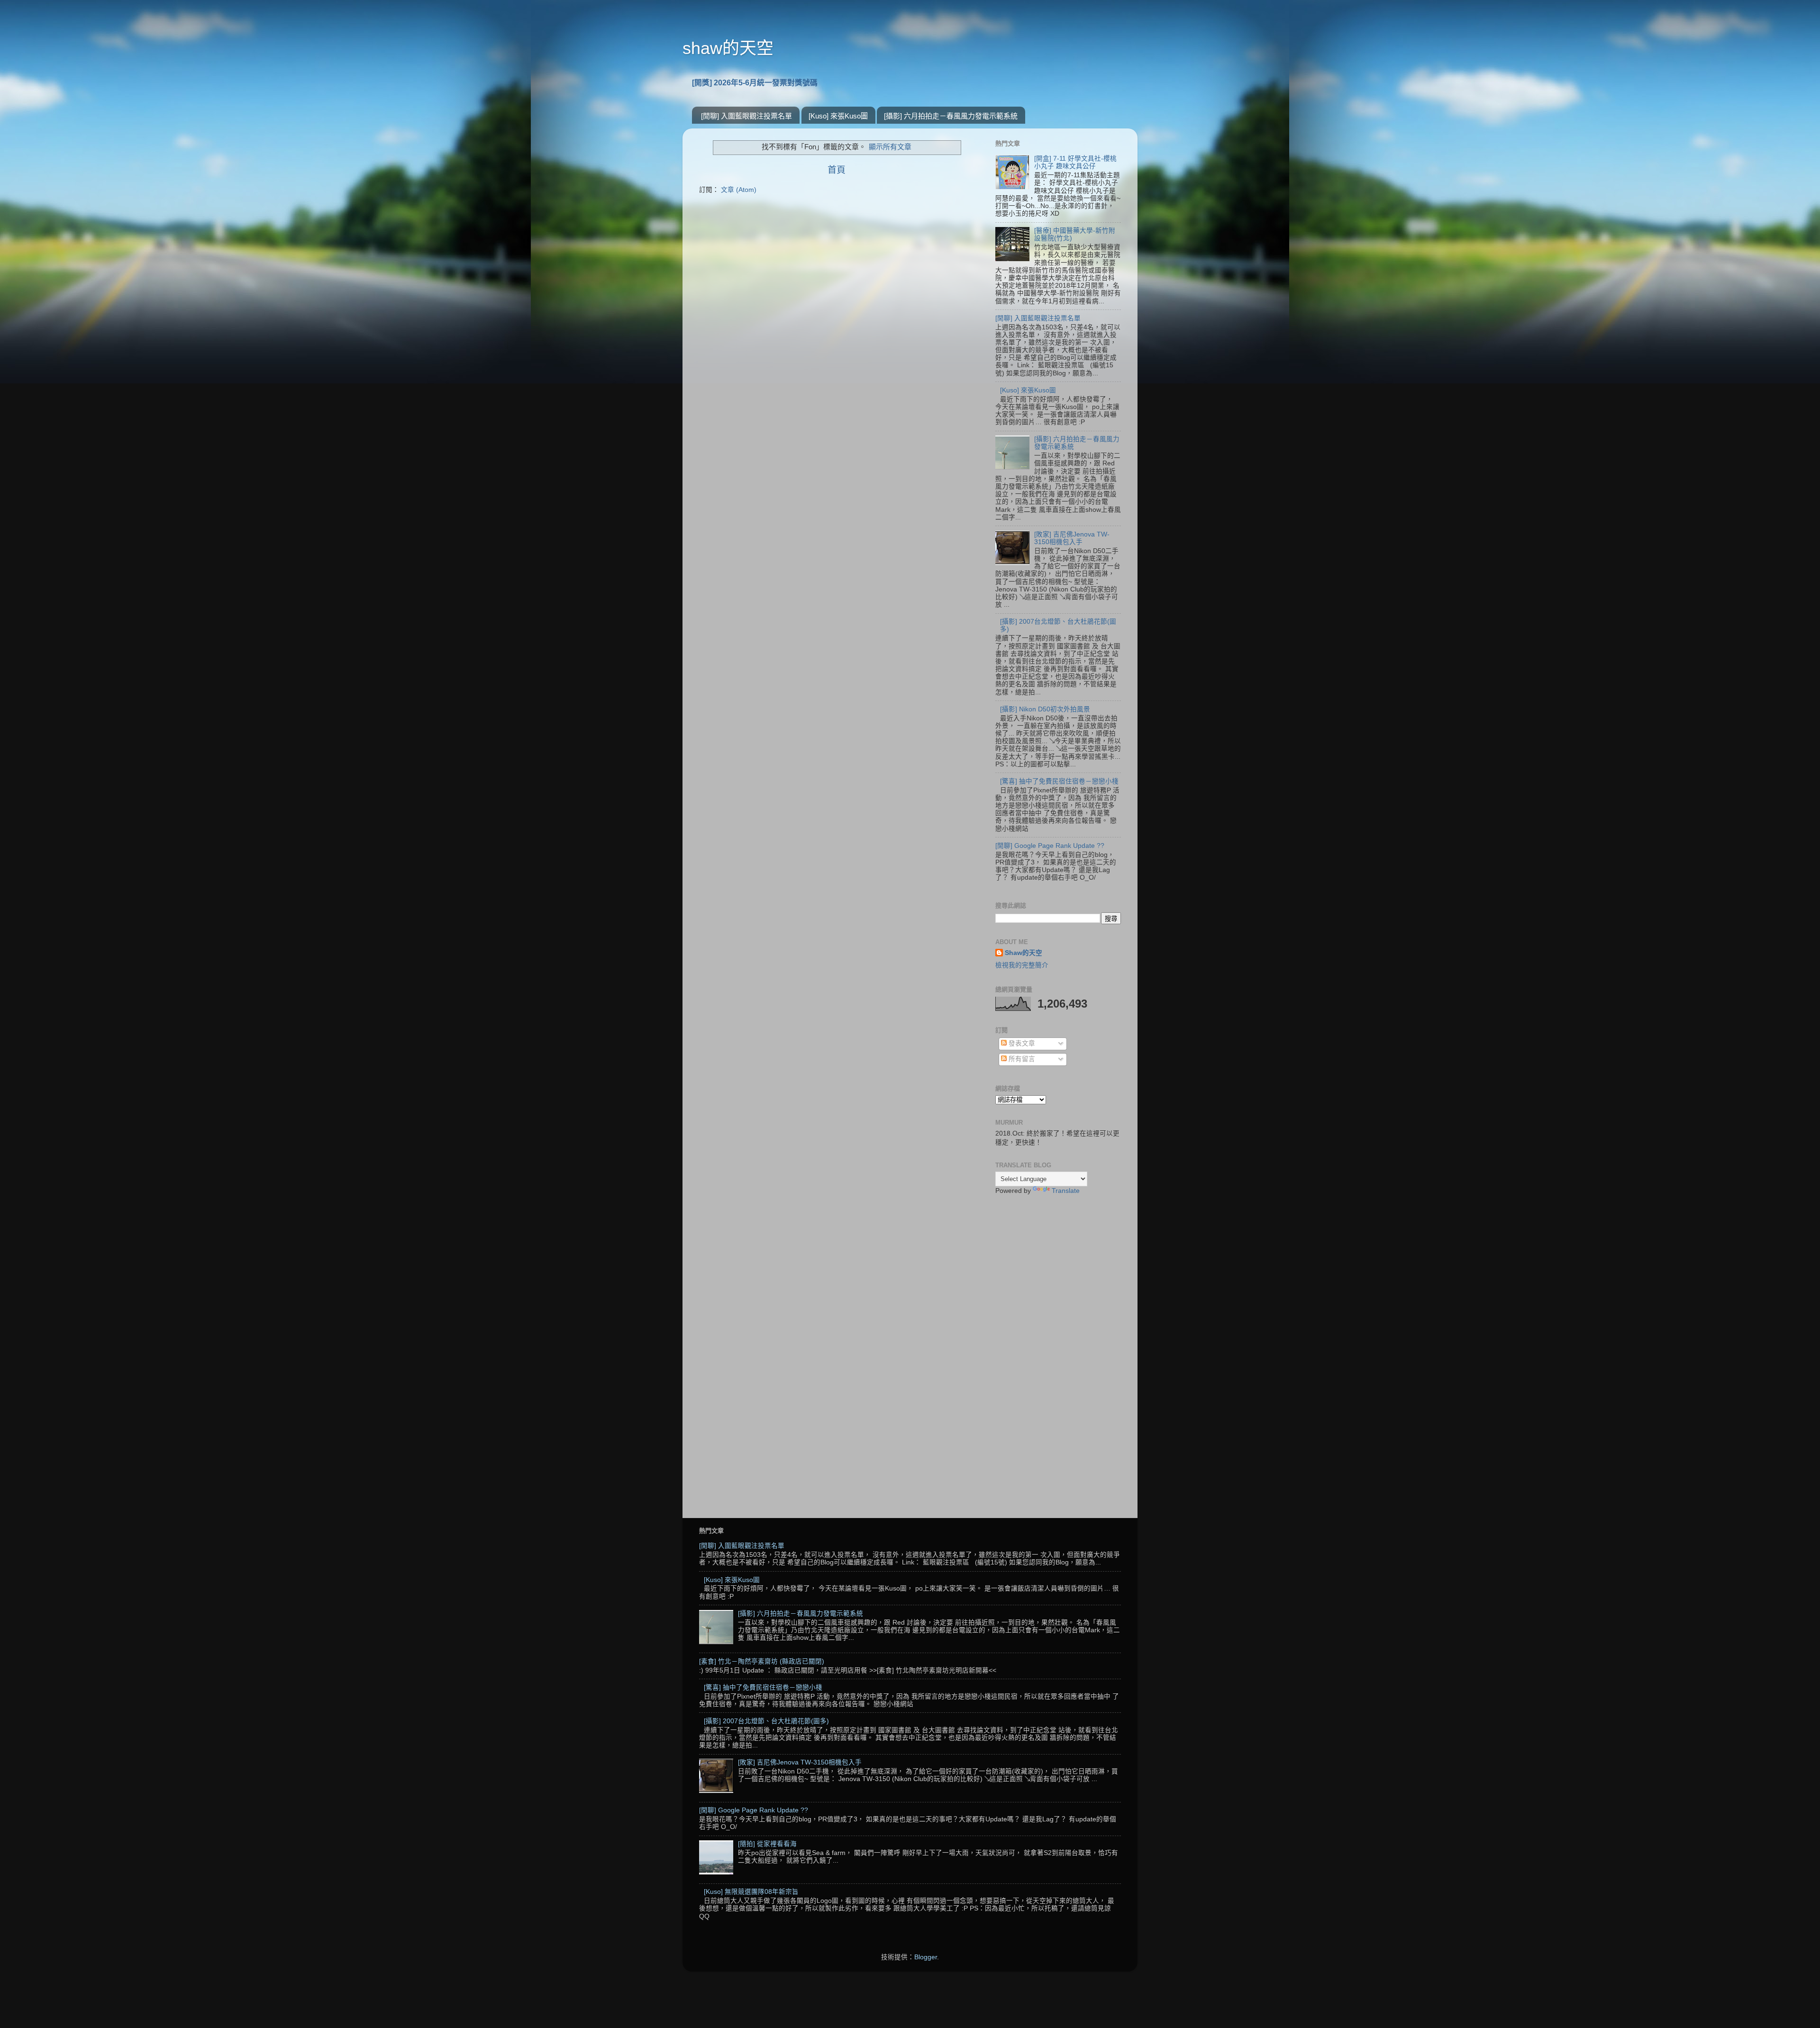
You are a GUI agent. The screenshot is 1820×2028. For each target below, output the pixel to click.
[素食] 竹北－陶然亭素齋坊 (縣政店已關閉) (762, 1661)
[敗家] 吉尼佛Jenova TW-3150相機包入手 (1072, 538)
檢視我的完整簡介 (1022, 965)
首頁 (837, 170)
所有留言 (1021, 1059)
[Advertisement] (1058, 1352)
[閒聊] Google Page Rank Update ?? (1050, 846)
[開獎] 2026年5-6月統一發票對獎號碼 (755, 83)
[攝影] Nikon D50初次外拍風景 (1045, 709)
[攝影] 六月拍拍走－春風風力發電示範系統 (951, 116)
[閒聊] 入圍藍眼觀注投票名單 (746, 116)
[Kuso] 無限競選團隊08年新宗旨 (751, 1892)
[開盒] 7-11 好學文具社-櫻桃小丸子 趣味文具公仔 (1075, 162)
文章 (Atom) (739, 190)
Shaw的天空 (1024, 953)
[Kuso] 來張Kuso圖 (838, 116)
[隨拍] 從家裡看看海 (767, 1844)
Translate (1066, 1191)
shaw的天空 (728, 48)
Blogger (926, 1957)
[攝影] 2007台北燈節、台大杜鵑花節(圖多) (766, 1721)
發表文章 (1021, 1043)
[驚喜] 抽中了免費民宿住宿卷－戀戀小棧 (1059, 781)
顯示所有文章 (890, 147)
